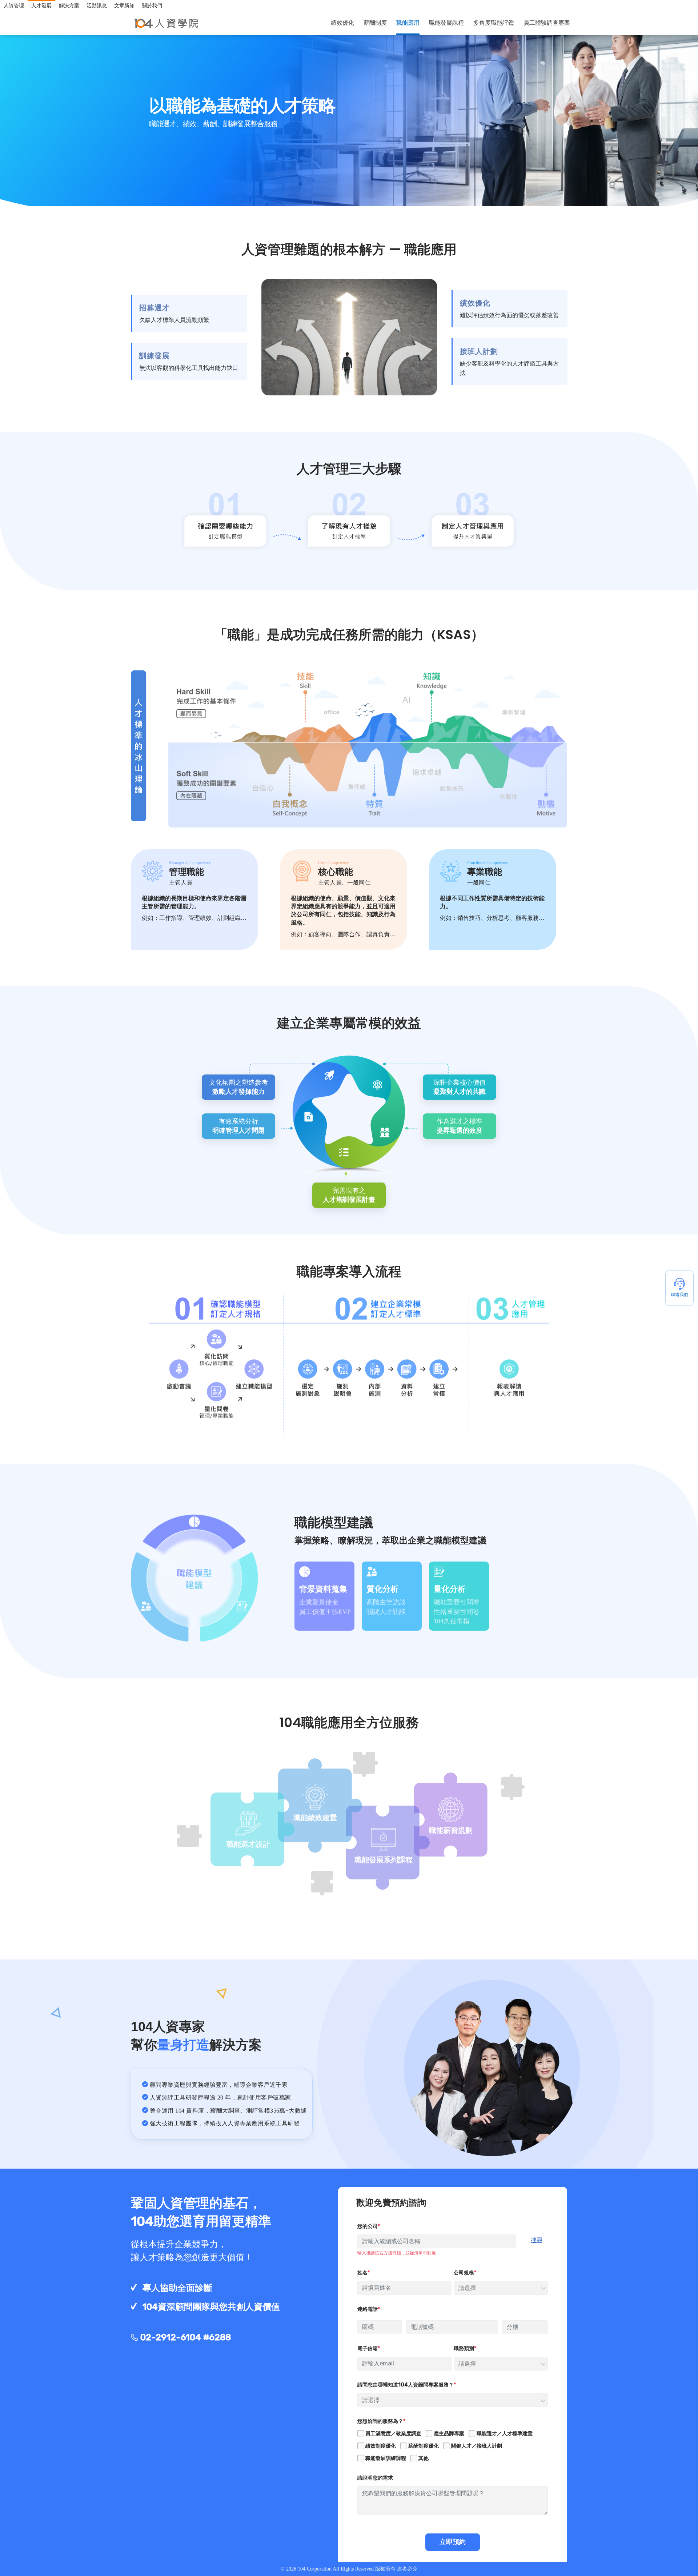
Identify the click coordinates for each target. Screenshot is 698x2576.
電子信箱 (368, 2348)
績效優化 (342, 23)
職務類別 (464, 2348)
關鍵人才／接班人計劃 (477, 2446)
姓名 (362, 2273)
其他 (424, 2458)
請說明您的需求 (375, 2478)
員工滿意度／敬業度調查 (393, 2434)
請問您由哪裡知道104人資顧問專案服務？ (406, 2385)
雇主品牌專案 (449, 2434)
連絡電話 (368, 2309)
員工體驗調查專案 (547, 23)
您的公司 (368, 2226)
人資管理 (14, 6)
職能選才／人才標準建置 (505, 2434)
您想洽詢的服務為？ (380, 2421)
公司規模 (464, 2273)
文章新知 (124, 6)
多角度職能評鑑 (494, 23)
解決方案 (69, 6)
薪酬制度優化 (424, 2446)
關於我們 (152, 6)
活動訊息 (97, 6)
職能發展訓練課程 (386, 2458)
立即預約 (453, 2542)
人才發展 (41, 6)
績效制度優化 (381, 2446)
